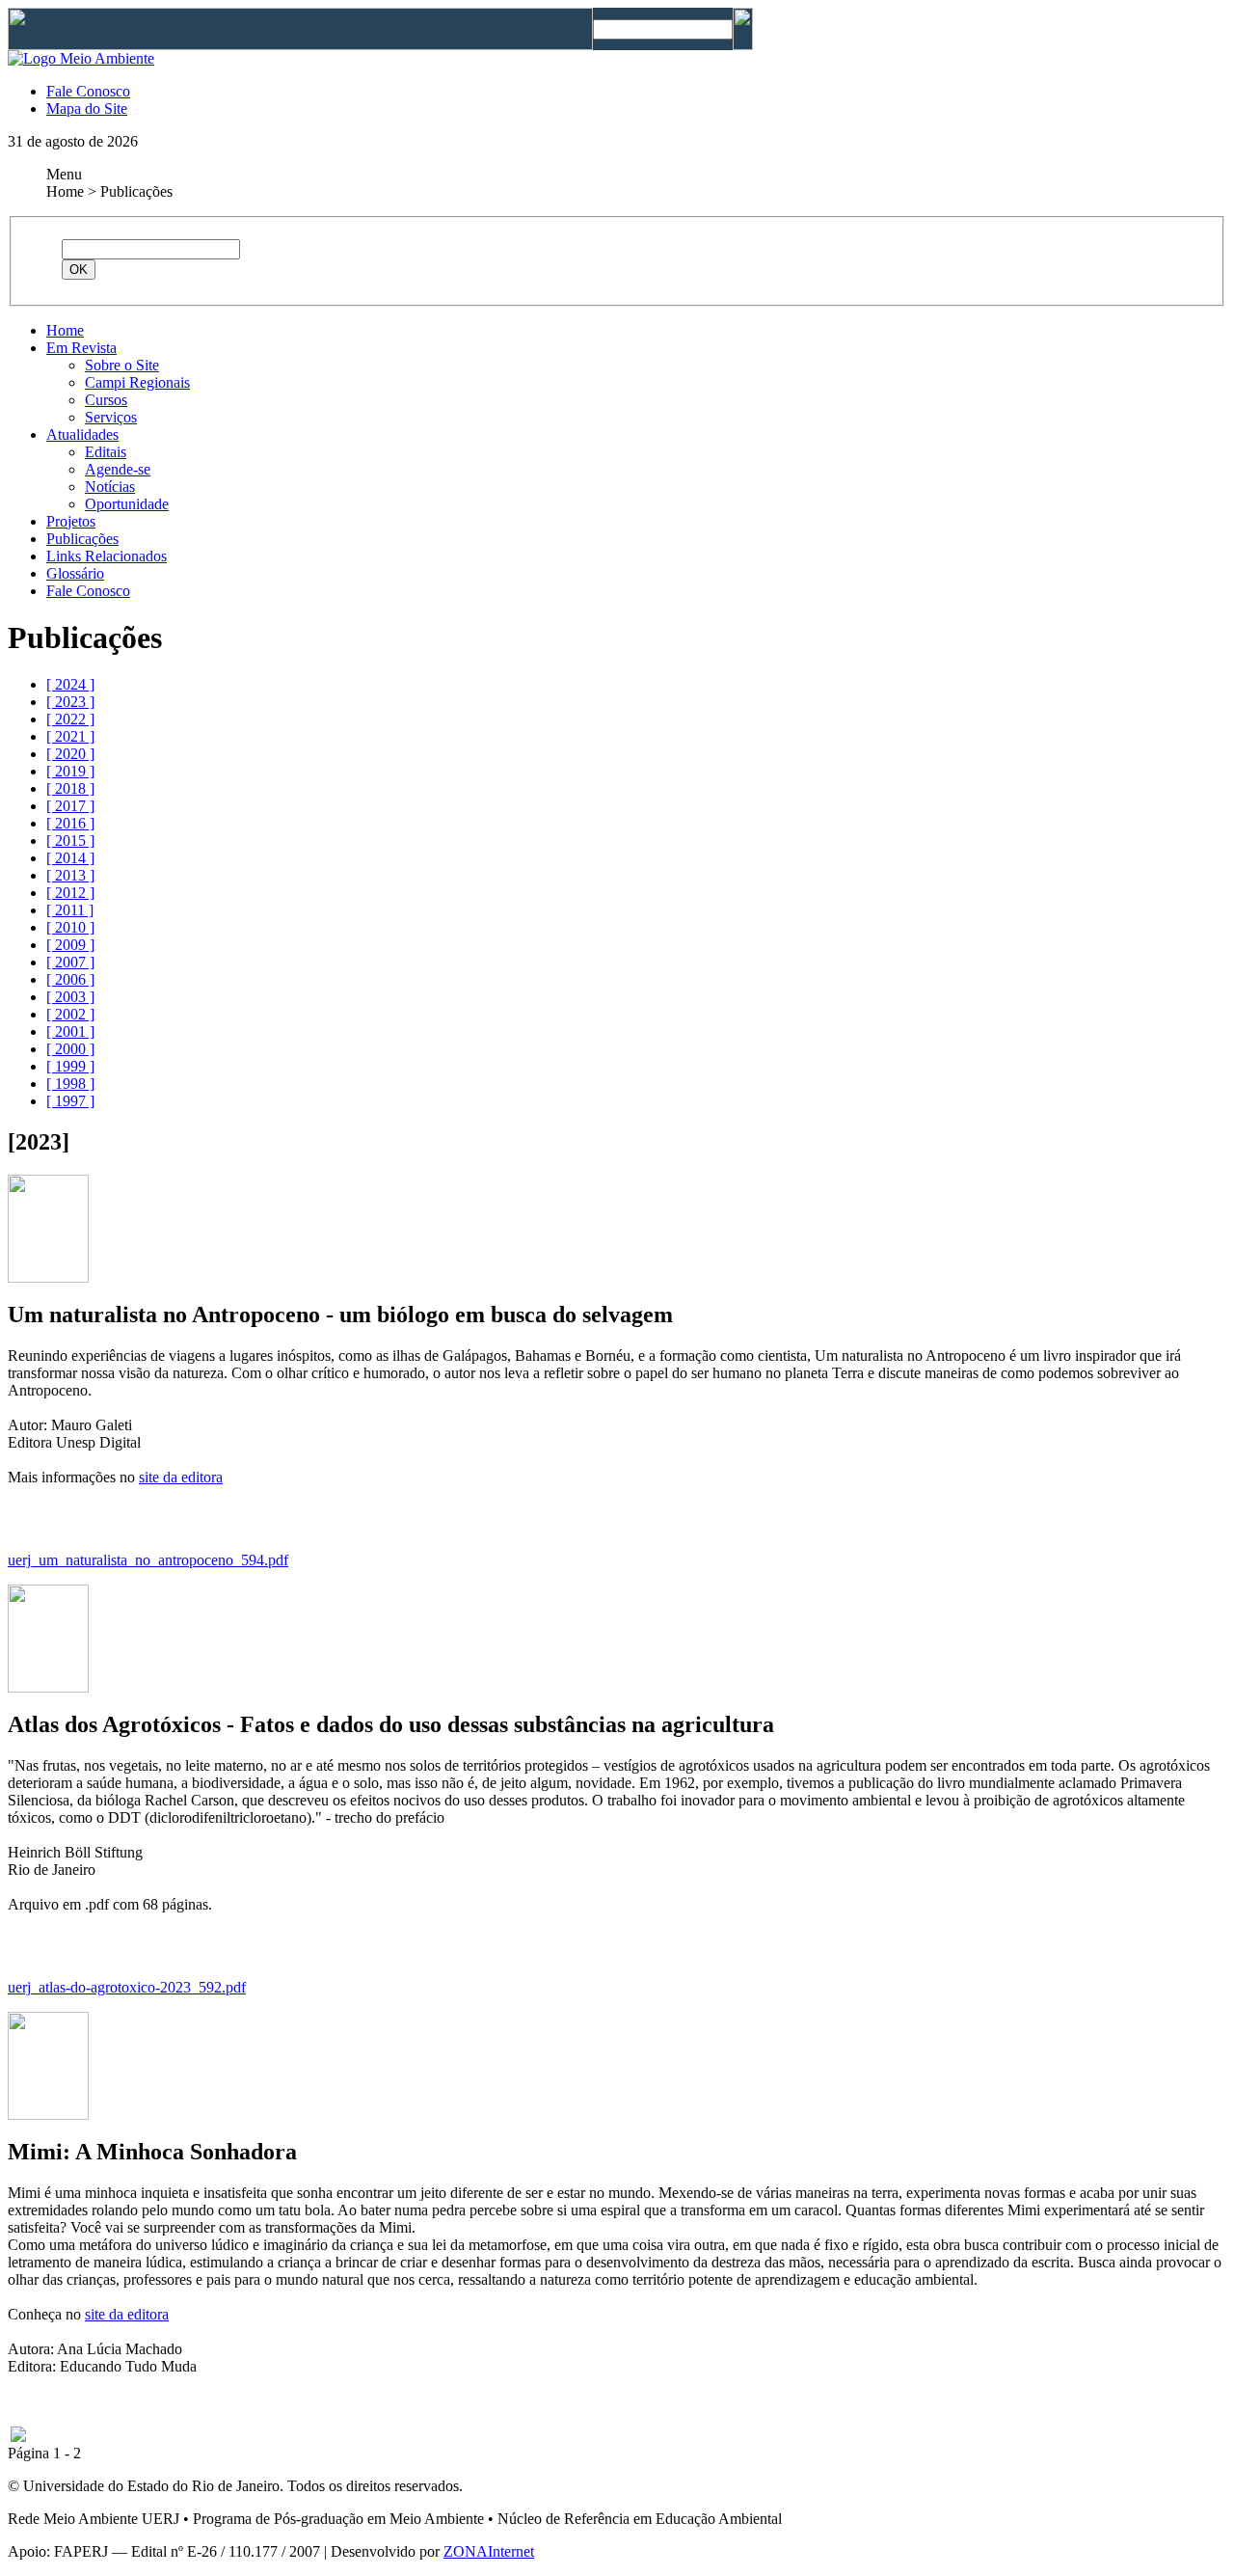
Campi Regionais (137, 382)
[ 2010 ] (70, 927)
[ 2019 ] (70, 771)
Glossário (75, 573)
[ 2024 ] (70, 684)
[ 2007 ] (70, 962)
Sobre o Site (122, 365)
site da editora (181, 1477)
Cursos (106, 400)
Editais (106, 452)
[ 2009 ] (70, 945)
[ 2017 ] (70, 806)
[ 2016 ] (70, 823)
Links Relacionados (107, 556)
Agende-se (118, 469)
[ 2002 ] (70, 1014)
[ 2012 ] (70, 893)
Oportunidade (127, 504)
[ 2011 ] (70, 910)
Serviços (111, 417)
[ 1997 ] (70, 1101)
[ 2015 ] (70, 841)
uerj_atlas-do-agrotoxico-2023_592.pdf (127, 1987)
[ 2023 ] (70, 702)
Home (65, 330)
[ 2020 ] (70, 754)
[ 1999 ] (70, 1066)
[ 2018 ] (70, 788)
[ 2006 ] (70, 979)
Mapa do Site (87, 108)
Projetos (71, 521)
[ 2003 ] (70, 997)
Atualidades (82, 434)
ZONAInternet (489, 2551)
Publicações (82, 539)
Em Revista (81, 348)
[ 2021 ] (70, 736)
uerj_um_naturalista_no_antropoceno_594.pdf (148, 1560)
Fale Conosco (88, 91)
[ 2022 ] (70, 719)
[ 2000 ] (70, 1049)
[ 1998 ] (70, 1084)
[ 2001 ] (70, 1031)
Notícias (110, 487)
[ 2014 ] (70, 858)
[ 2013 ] (70, 875)
